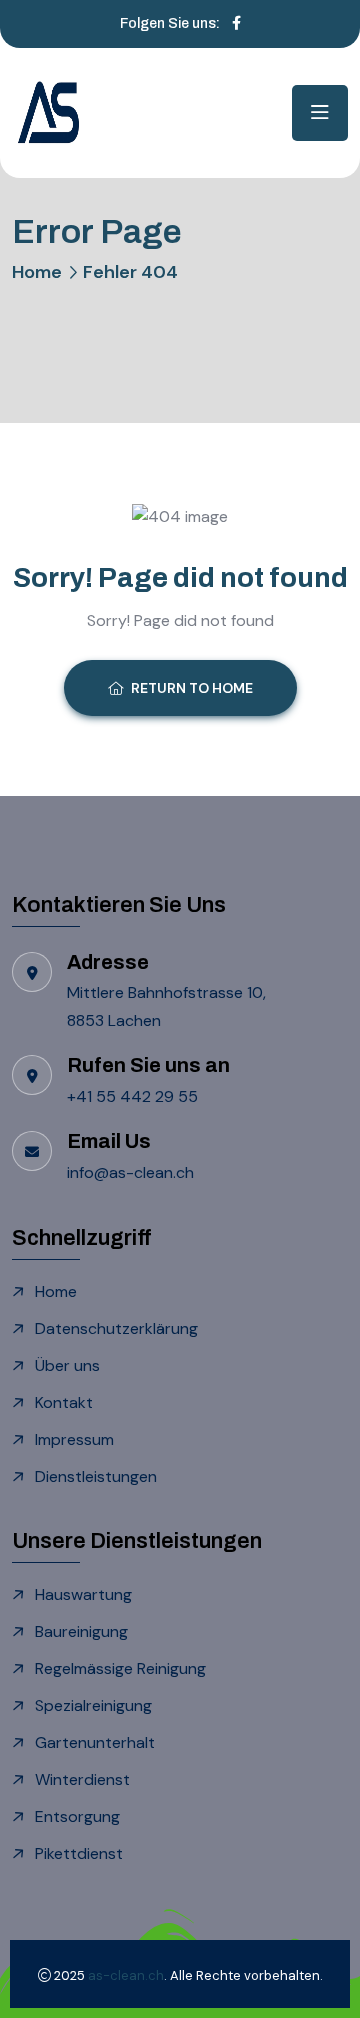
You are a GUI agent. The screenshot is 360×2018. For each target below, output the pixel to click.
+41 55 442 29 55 (134, 1096)
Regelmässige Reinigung (120, 1668)
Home (37, 272)
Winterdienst (82, 1779)
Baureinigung (81, 1631)
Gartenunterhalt (95, 1742)
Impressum (74, 1439)
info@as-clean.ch (130, 1172)
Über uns (67, 1365)
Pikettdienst (79, 1853)
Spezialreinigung (93, 1705)
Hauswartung (83, 1594)
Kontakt (64, 1402)
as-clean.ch (126, 1975)
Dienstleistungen (96, 1476)
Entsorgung (77, 1816)
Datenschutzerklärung (116, 1328)
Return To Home (192, 688)
